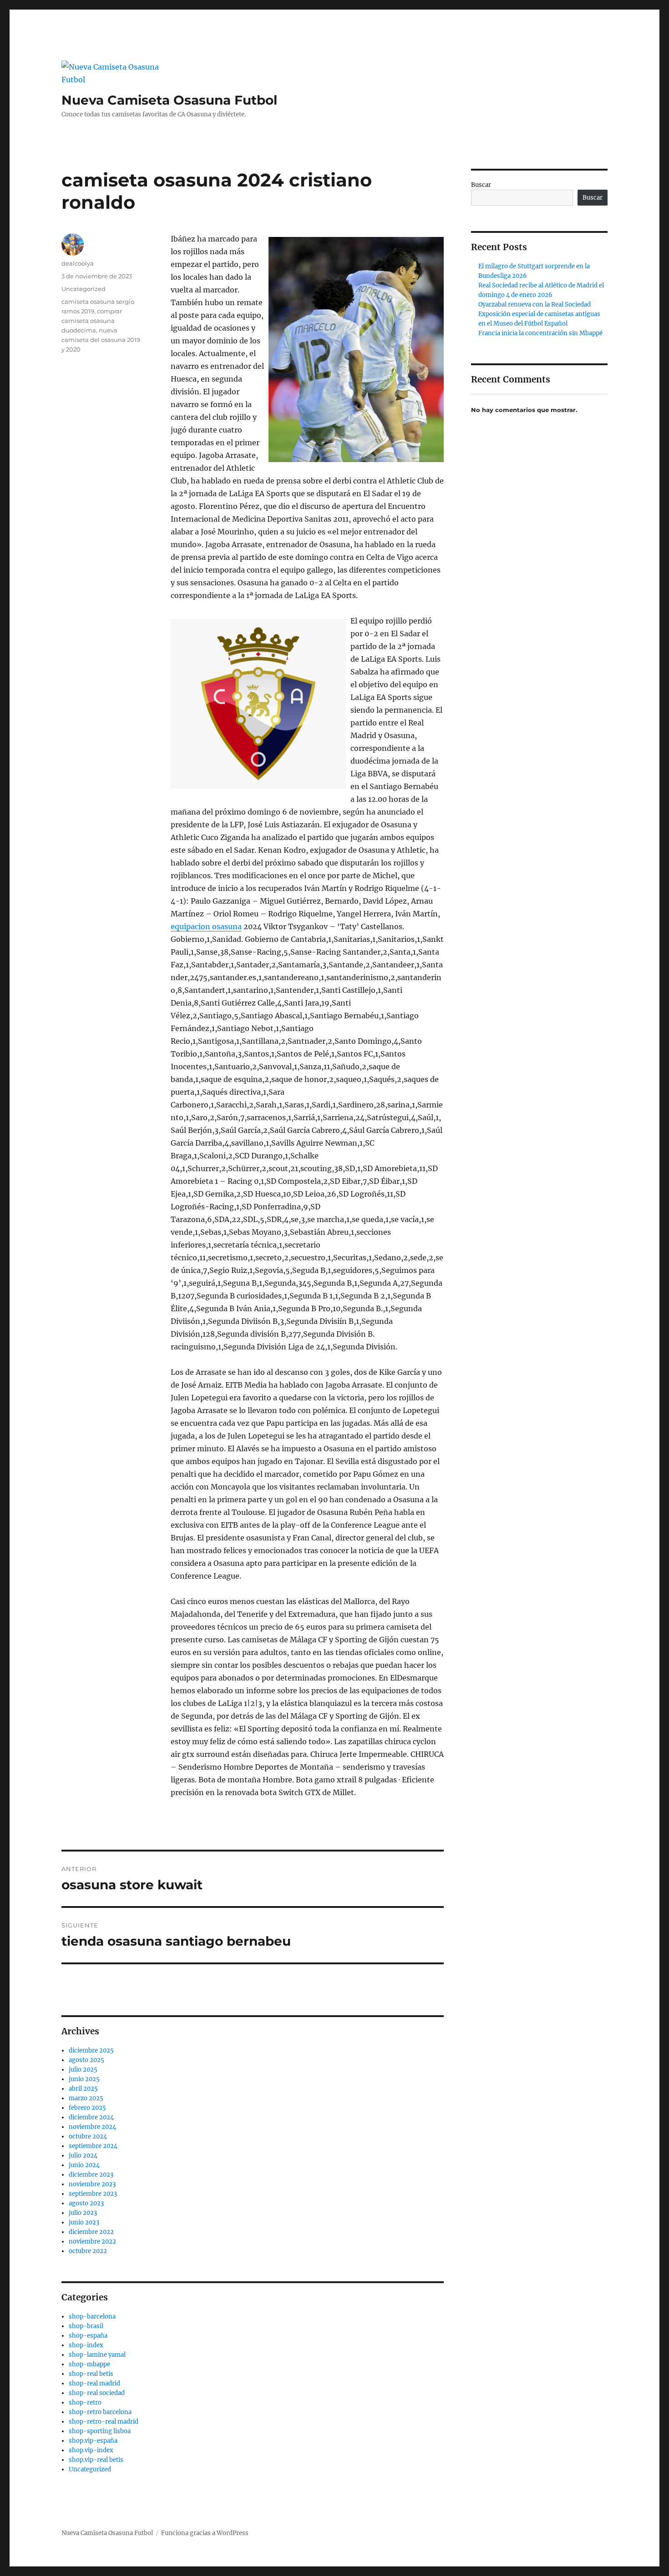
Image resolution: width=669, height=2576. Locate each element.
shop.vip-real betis (96, 2460)
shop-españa (88, 2336)
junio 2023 (84, 2222)
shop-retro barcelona (100, 2412)
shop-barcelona (92, 2317)
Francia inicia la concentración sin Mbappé (540, 333)
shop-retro (85, 2402)
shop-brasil (86, 2326)
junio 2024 (84, 2165)
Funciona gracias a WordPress (205, 2533)
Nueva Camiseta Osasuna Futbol (169, 100)
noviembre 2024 (92, 2127)
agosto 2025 (86, 2060)
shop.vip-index (91, 2450)
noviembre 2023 (92, 2184)
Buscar (481, 185)
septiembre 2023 (93, 2194)
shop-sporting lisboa (100, 2431)
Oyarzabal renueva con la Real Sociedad (535, 304)
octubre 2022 (88, 2251)
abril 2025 (83, 2089)
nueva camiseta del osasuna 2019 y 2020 (101, 340)
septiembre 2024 (93, 2146)
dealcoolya (78, 263)
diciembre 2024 (91, 2117)
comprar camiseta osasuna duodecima (92, 321)
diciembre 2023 (91, 2175)
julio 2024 (83, 2156)
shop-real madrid (94, 2383)
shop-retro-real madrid (104, 2422)
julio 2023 (83, 2213)
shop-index (86, 2345)
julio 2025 (83, 2070)
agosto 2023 (86, 2203)
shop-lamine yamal (97, 2355)
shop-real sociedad (97, 2393)
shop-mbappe (89, 2364)
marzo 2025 (86, 2098)
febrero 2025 (87, 2108)
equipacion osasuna (206, 926)
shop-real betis (91, 2374)
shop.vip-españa (93, 2441)
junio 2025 (84, 2079)
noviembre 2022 (92, 2241)
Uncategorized (84, 289)
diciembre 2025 (91, 2050)
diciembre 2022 (91, 2232)
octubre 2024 (88, 2136)
